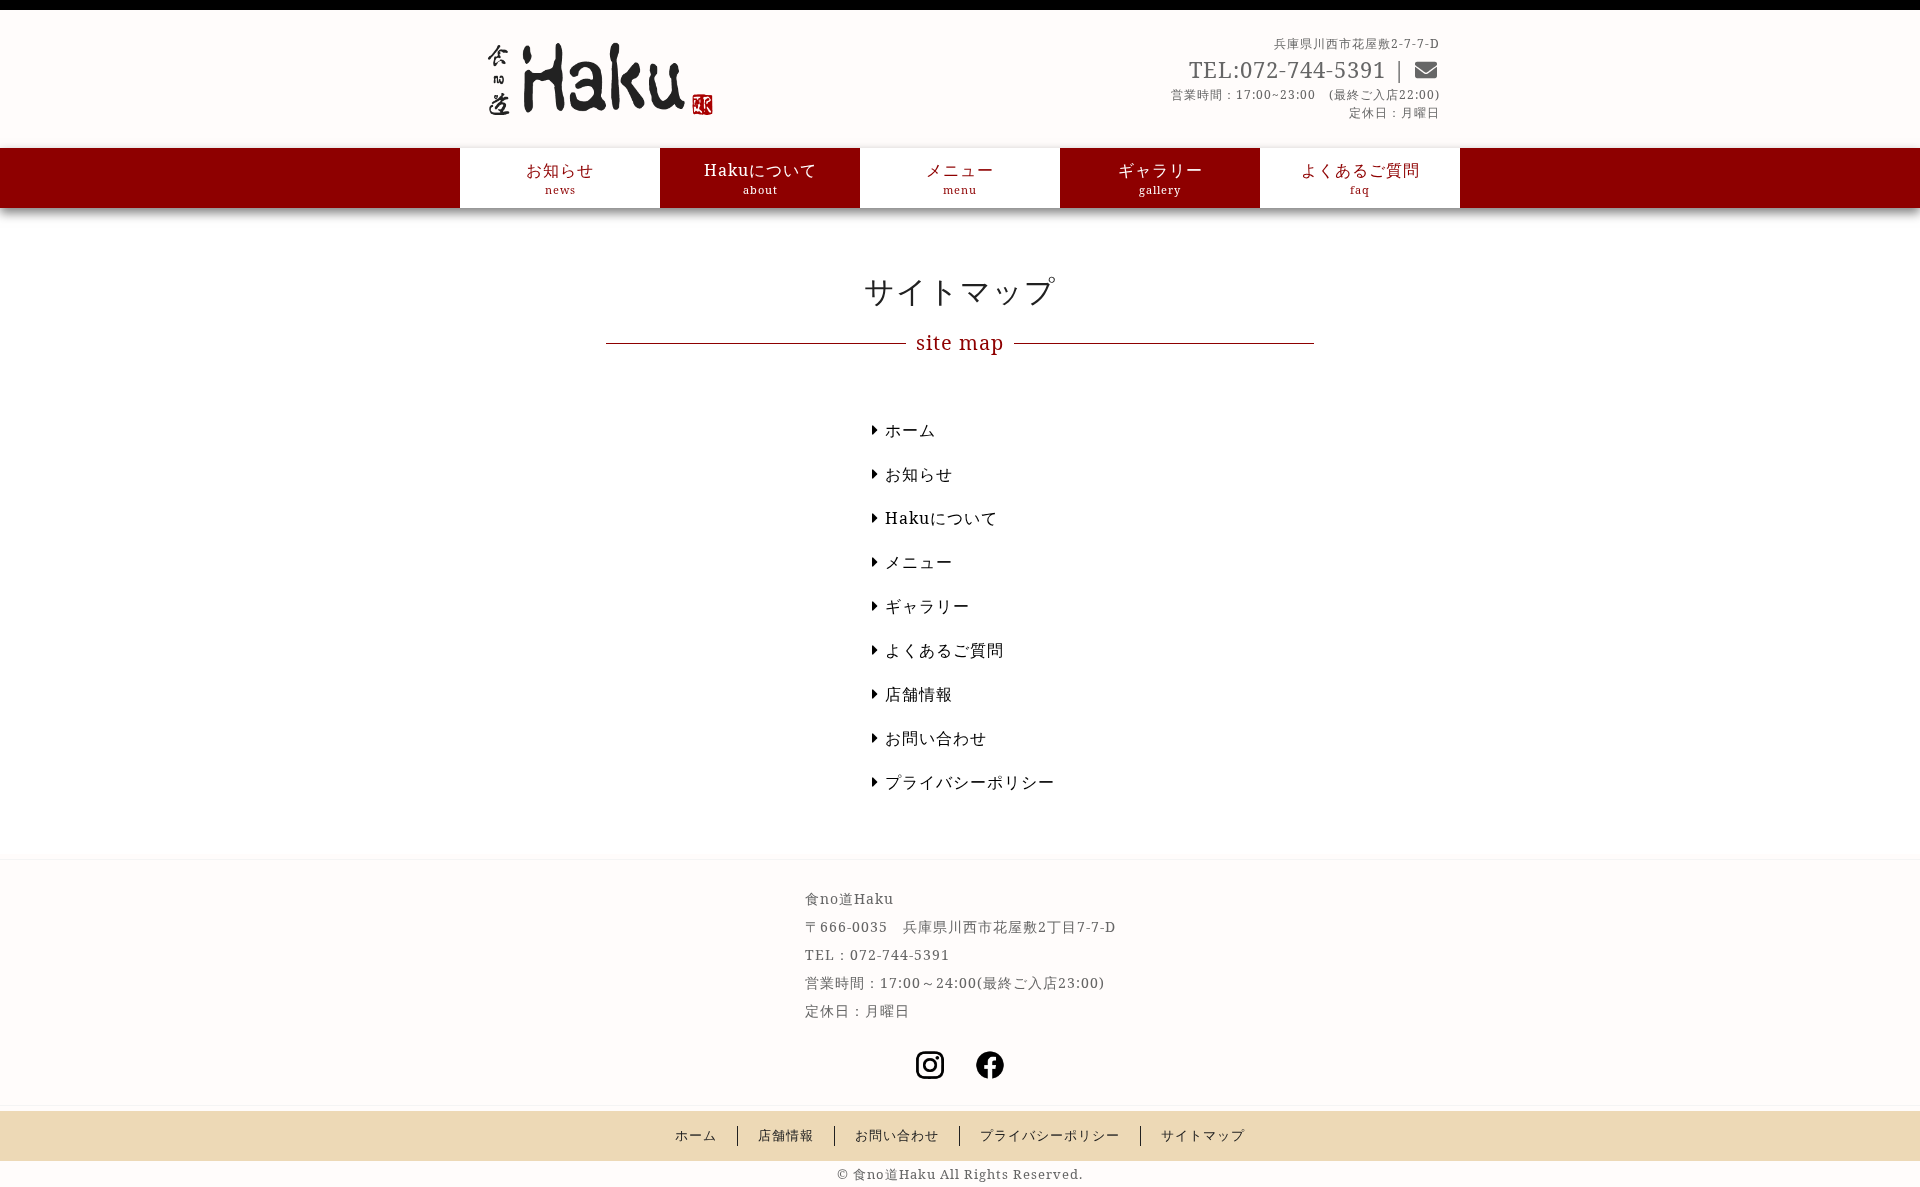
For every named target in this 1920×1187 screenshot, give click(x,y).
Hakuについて (760, 178)
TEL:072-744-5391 (1287, 69)
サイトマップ (1203, 1135)
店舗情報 (919, 694)
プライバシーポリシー (970, 782)
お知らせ (560, 178)
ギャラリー (1160, 178)
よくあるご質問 (1360, 178)
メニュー (960, 178)
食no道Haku (894, 1174)
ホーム (910, 430)
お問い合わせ (936, 738)
